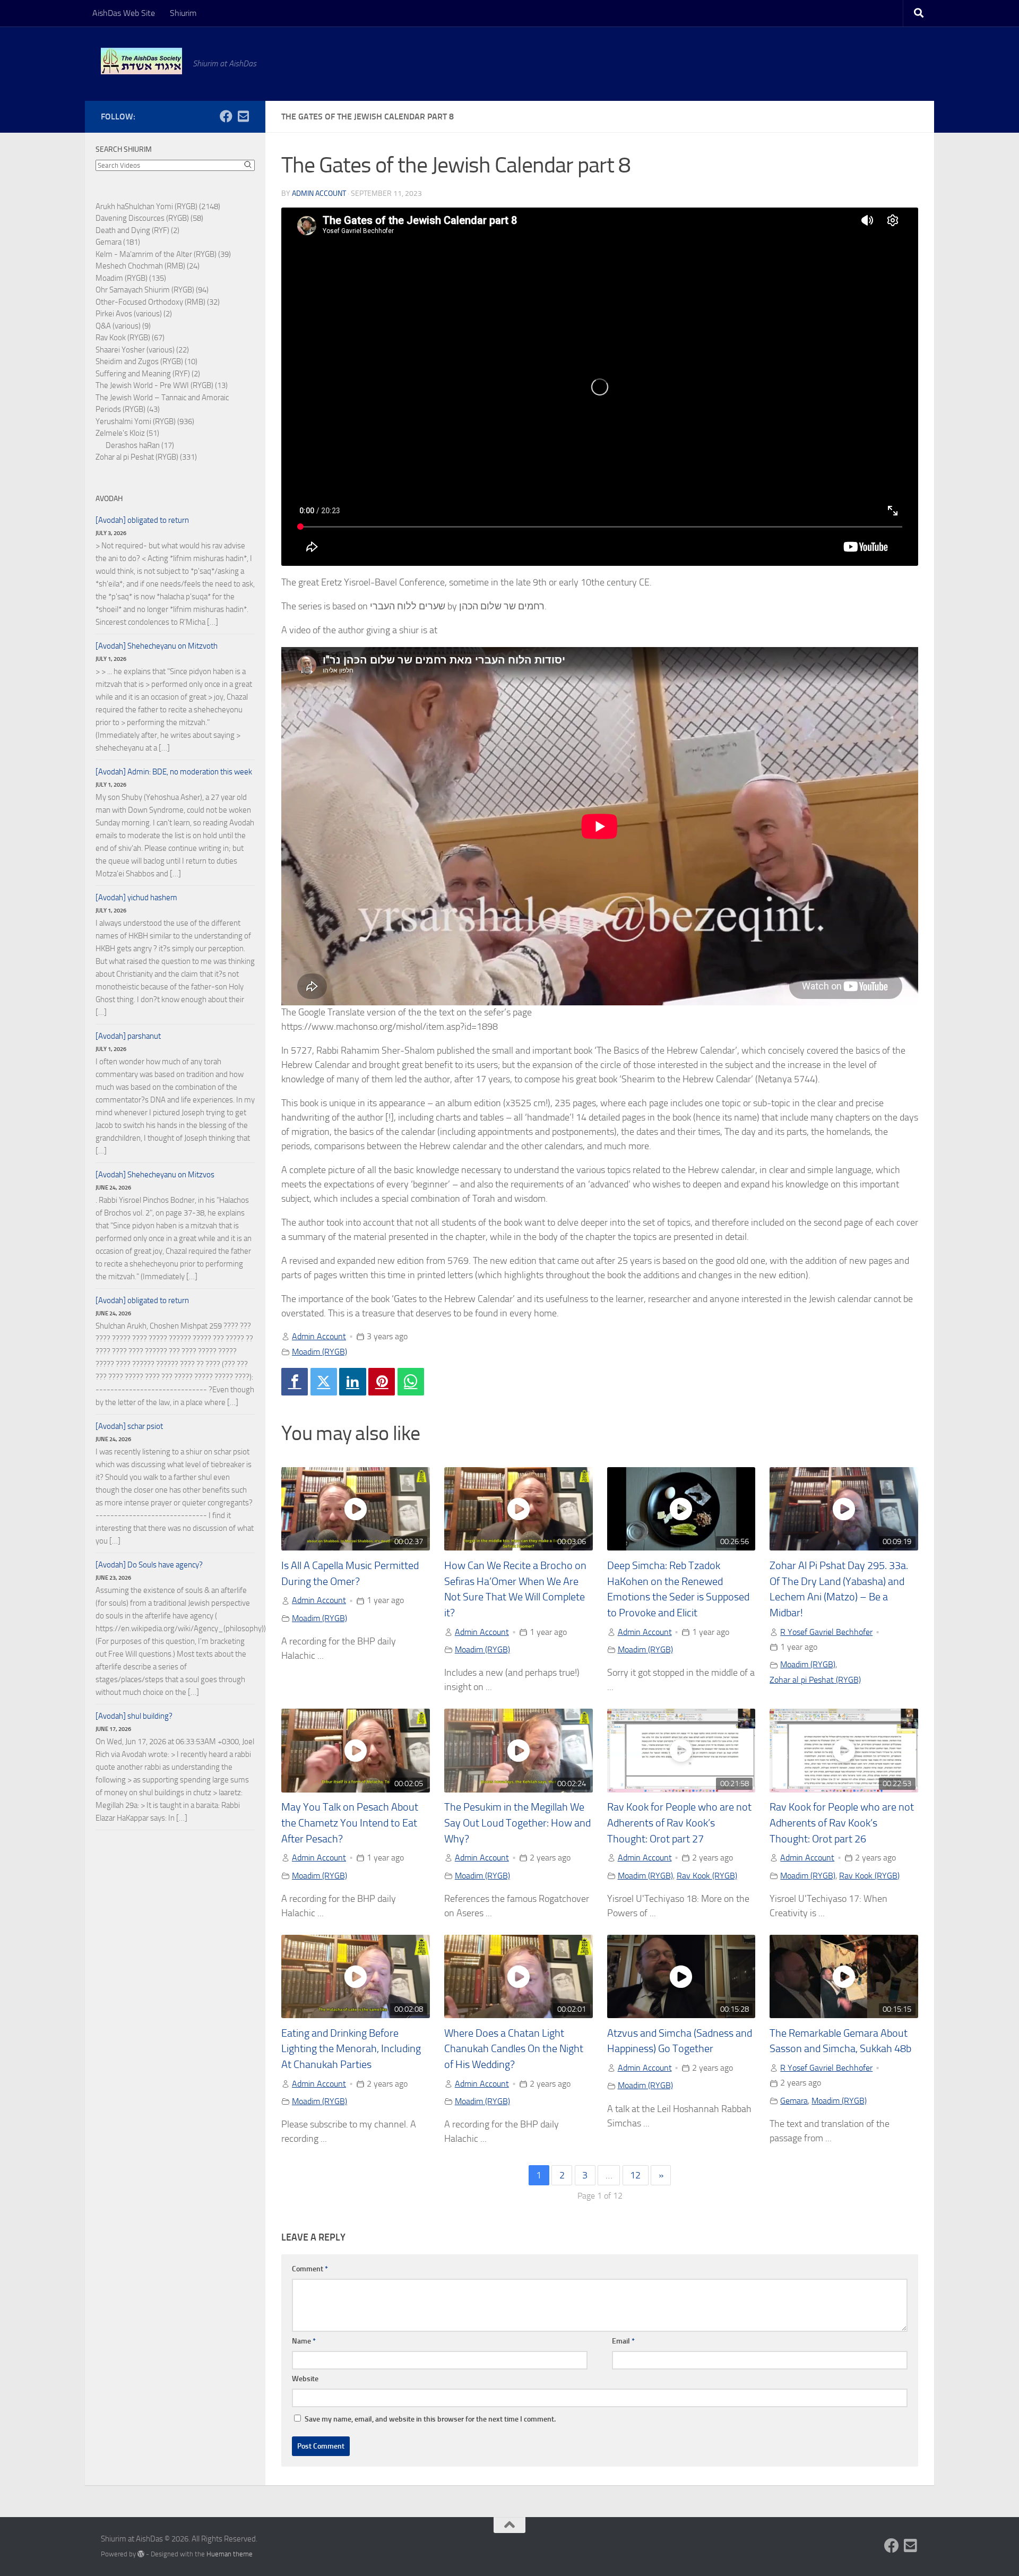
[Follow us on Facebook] (226, 116)
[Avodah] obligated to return (142, 520)
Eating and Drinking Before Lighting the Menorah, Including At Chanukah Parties (351, 2049)
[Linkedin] (352, 1382)
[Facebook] (295, 1382)
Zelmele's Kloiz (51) (127, 433)
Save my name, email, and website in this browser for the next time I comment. (430, 2419)
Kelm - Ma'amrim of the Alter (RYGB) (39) (163, 254)
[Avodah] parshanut (128, 1036)
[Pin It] (382, 1382)
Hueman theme (230, 2554)
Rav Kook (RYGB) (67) (130, 338)
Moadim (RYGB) (319, 1352)
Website (305, 2379)
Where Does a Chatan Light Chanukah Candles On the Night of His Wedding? (514, 2049)
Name (304, 2341)
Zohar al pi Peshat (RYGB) (815, 1680)
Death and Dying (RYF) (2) (137, 230)
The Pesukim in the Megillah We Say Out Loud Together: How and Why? (517, 1823)
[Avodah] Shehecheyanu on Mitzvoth (157, 646)
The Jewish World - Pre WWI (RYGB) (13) (162, 385)
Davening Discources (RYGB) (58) (149, 218)
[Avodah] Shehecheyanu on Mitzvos (155, 1175)
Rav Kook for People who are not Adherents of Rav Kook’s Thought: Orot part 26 (842, 1823)
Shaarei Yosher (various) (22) (142, 350)
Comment (310, 2269)
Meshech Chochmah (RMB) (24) (148, 266)
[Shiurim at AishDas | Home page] (141, 61)
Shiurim (183, 13)
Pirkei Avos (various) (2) (134, 314)
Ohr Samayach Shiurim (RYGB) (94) (152, 290)
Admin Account (319, 193)
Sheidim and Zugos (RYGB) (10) (146, 361)
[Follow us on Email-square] (243, 116)
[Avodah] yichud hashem (136, 898)
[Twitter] (324, 1382)
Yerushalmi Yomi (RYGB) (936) (145, 421)
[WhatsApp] (411, 1382)
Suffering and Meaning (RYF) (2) (148, 374)
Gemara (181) (118, 242)
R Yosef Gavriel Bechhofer (826, 1632)
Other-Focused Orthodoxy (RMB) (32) (158, 302)
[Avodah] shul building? (134, 1716)
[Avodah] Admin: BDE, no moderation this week (174, 772)
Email (623, 2341)
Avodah (109, 499)
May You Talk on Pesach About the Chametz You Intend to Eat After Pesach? (350, 1823)
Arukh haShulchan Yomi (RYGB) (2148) (158, 206)
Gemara (794, 2101)
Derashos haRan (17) (140, 445)
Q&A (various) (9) (123, 326)
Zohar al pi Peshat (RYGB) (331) (146, 457)
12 (635, 2175)
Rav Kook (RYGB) (707, 1876)
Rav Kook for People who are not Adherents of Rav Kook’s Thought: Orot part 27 (679, 1823)
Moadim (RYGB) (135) (131, 278)
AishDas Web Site (124, 13)
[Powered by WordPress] (141, 2554)
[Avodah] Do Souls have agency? (149, 1565)
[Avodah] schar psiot (129, 1426)
